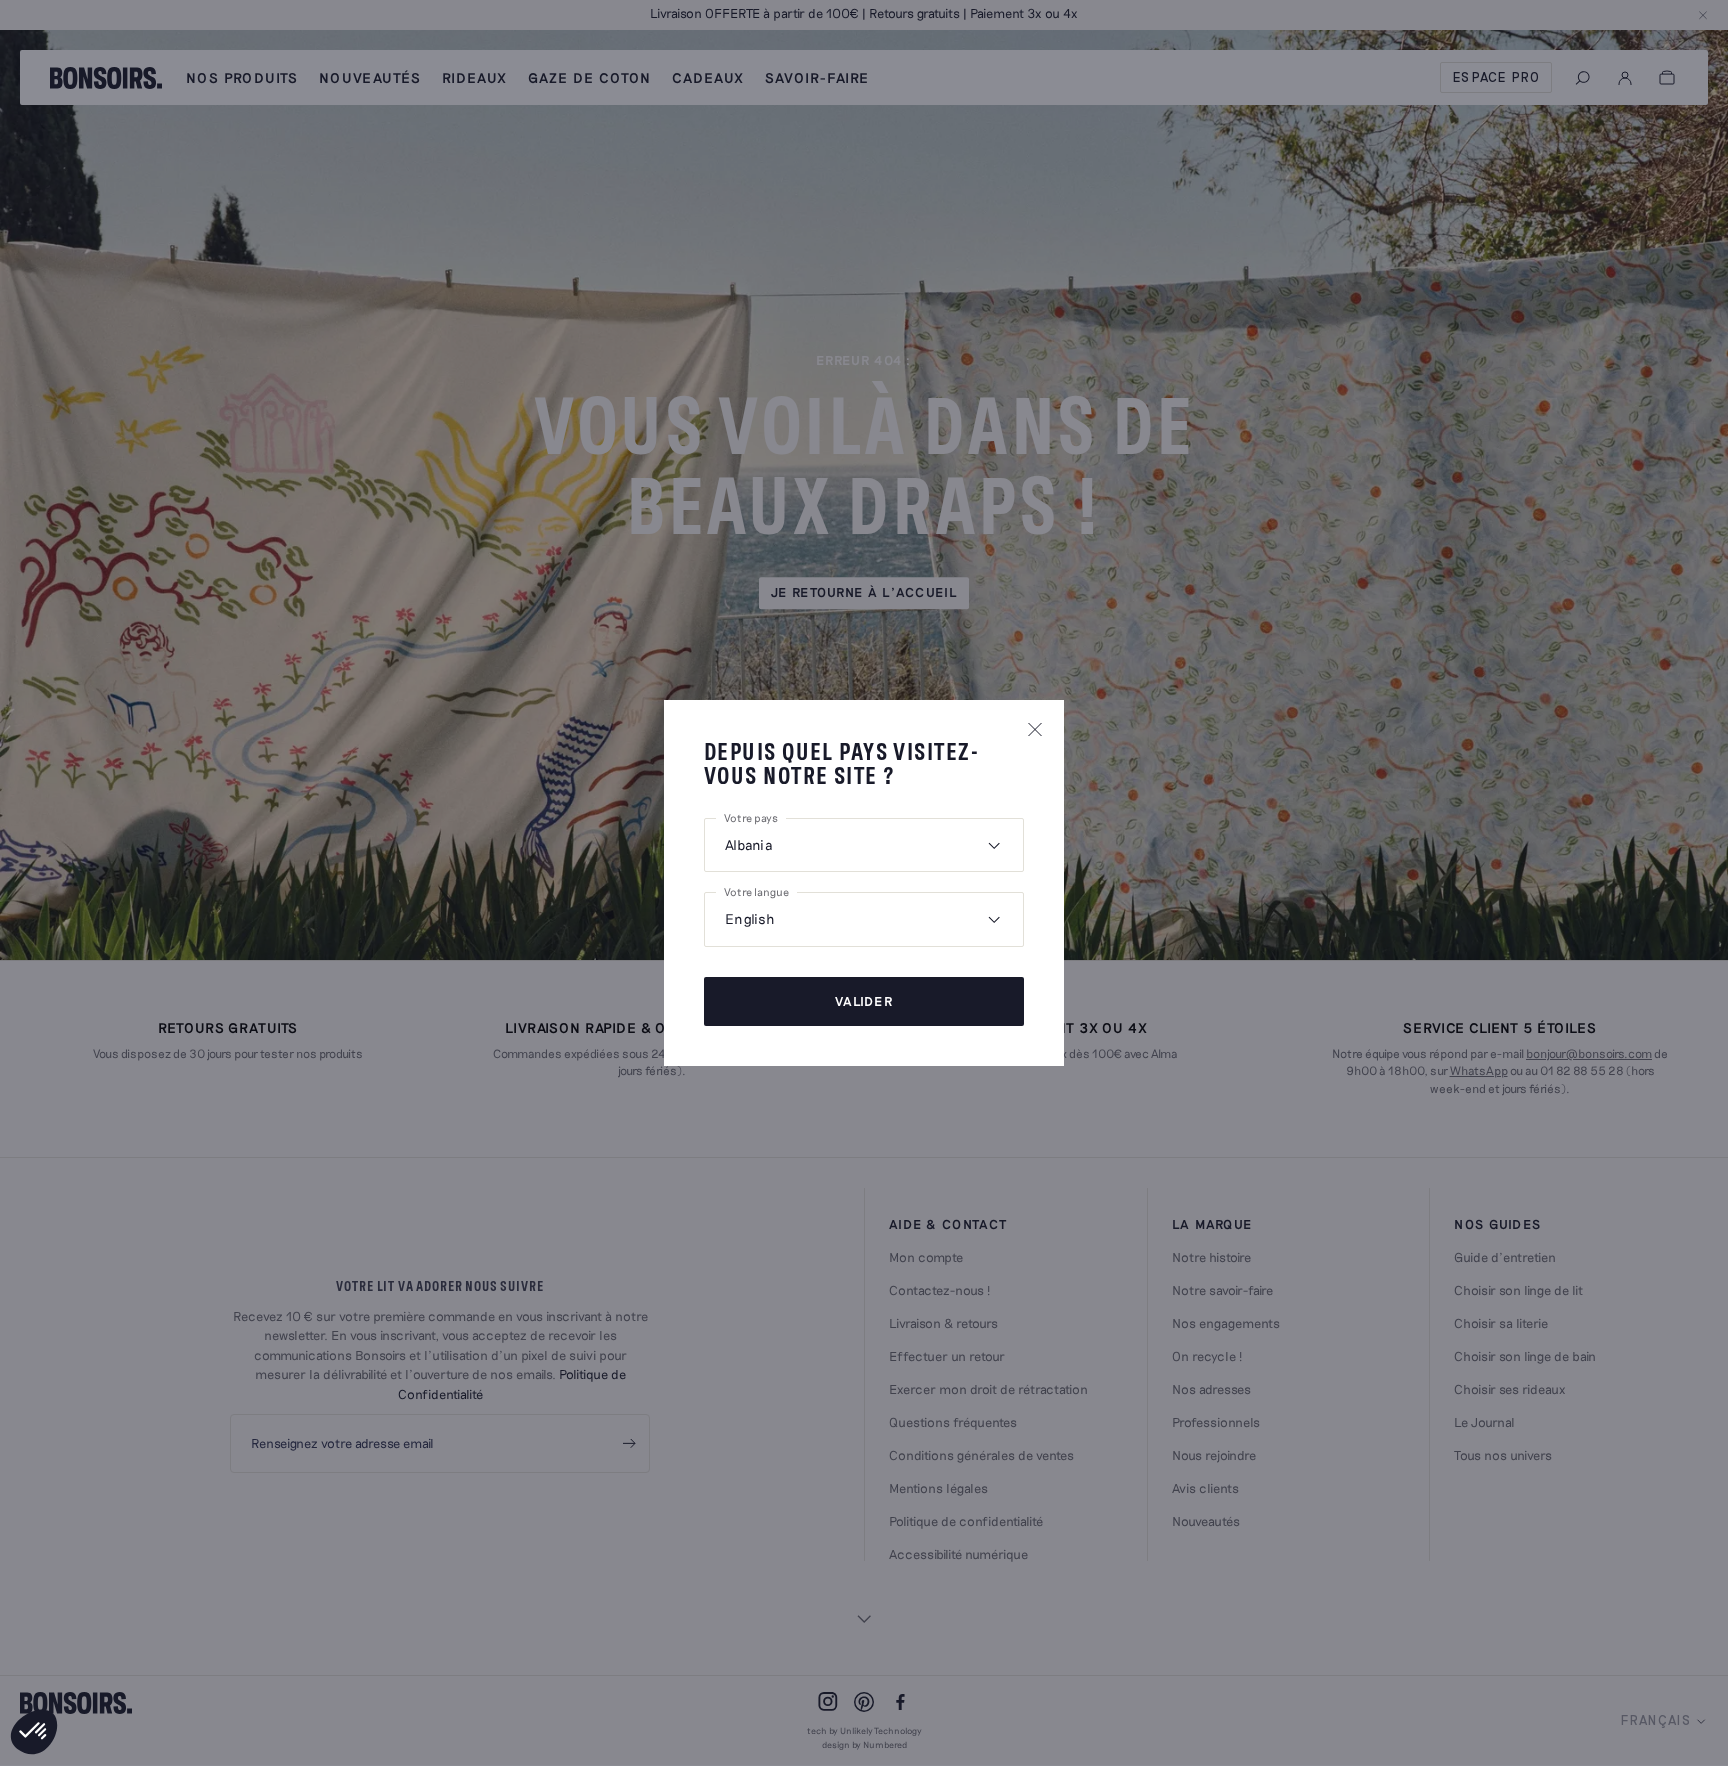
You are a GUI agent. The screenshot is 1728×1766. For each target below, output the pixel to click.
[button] (34, 1732)
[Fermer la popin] (1035, 729)
